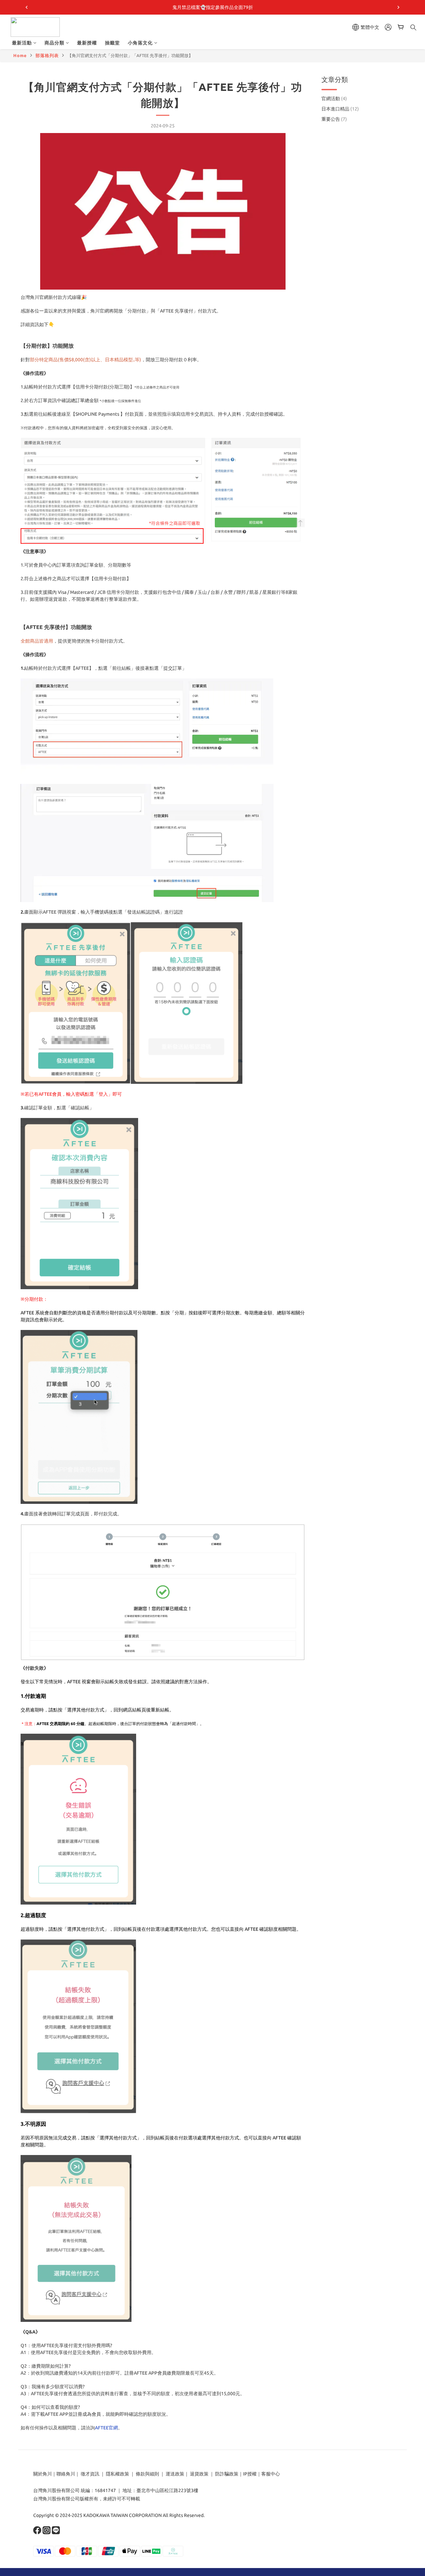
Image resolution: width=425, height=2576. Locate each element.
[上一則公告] (27, 7)
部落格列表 (47, 55)
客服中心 (271, 2474)
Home (20, 55)
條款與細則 (147, 2474)
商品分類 (54, 43)
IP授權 (250, 2474)
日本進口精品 (340, 109)
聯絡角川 (66, 2474)
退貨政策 (199, 2474)
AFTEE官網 (106, 2428)
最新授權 (87, 43)
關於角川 (42, 2474)
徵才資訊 (90, 2474)
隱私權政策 (118, 2474)
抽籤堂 (112, 43)
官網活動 (334, 99)
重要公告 (334, 119)
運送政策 (175, 2474)
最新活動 (22, 43)
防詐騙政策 (226, 2474)
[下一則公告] (398, 7)
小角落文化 (140, 43)
